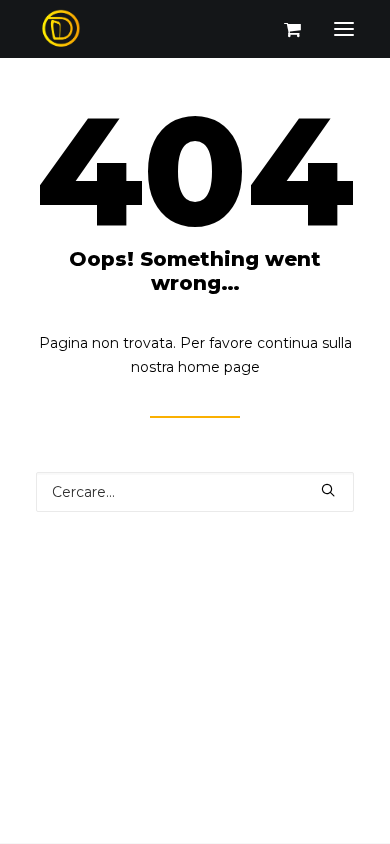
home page (219, 367)
